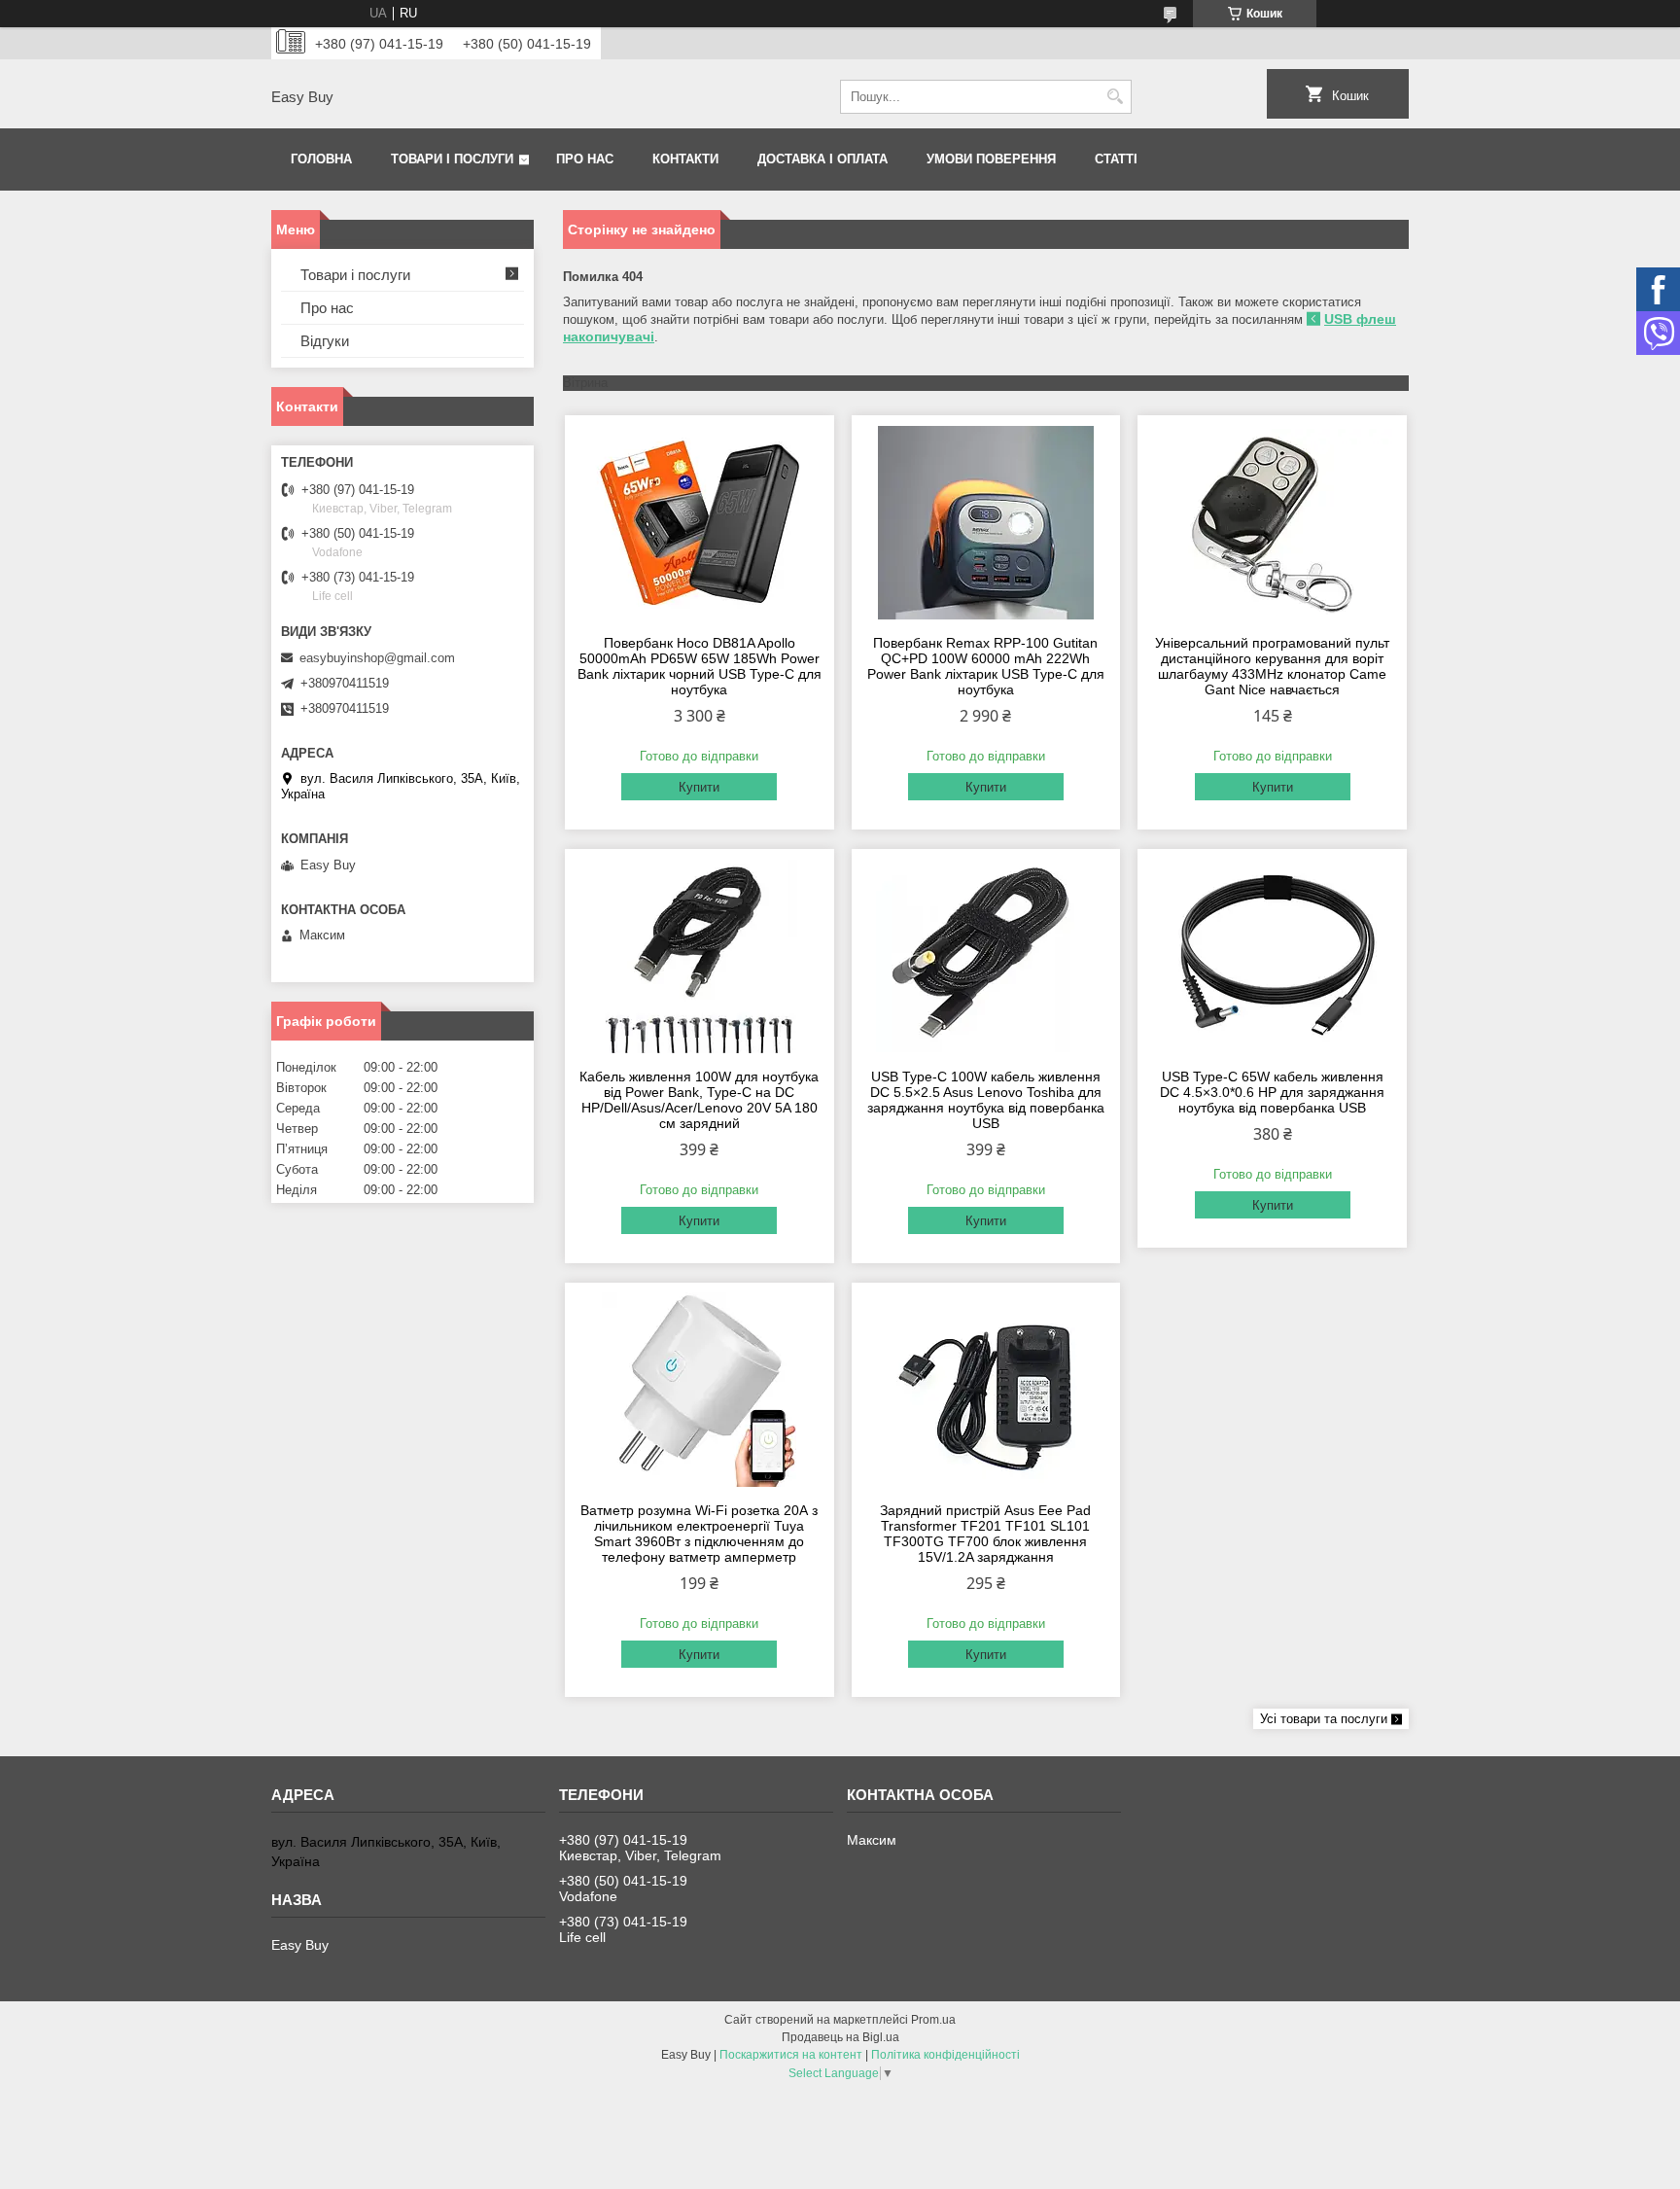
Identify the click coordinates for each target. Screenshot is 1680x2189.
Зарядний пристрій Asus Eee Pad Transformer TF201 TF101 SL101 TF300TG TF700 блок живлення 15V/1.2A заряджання (985, 1534)
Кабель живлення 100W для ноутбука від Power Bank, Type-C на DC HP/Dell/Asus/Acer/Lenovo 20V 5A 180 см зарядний (699, 1100)
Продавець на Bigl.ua (840, 2037)
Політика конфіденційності (945, 2055)
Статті (1116, 159)
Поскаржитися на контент (791, 2055)
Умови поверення (991, 159)
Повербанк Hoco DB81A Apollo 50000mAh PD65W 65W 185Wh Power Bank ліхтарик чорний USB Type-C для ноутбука (700, 666)
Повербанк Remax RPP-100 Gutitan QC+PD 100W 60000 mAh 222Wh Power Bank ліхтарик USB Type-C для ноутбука (986, 666)
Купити (699, 787)
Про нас (585, 159)
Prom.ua (933, 2020)
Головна (321, 159)
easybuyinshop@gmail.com (377, 658)
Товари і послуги (452, 159)
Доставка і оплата (822, 159)
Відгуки (325, 341)
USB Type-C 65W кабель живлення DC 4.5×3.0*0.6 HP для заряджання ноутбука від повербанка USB (1272, 1092)
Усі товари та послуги (1324, 1719)
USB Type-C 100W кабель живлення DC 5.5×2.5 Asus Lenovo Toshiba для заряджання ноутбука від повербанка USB (986, 1100)
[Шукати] (1115, 97)
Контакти (685, 159)
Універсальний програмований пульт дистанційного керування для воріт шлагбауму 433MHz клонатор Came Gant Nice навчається (1272, 666)
